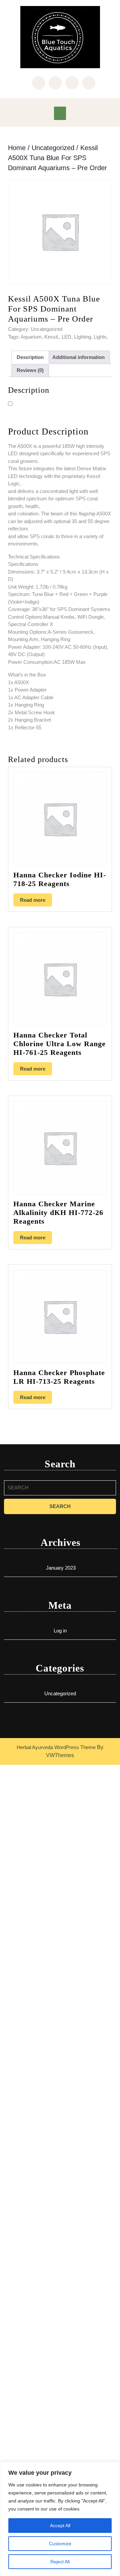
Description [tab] (30, 357)
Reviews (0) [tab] (30, 370)
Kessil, (52, 337)
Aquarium (31, 337)
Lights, (101, 337)
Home (17, 148)
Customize (60, 2544)
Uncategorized (53, 148)
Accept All (60, 2526)
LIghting (82, 337)
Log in (60, 1631)
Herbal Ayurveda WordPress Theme (56, 1747)
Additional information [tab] (78, 357)
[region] (60, 2519)
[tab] (60, 113)
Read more (33, 900)
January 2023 (61, 1568)
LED (66, 337)
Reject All (60, 2562)
